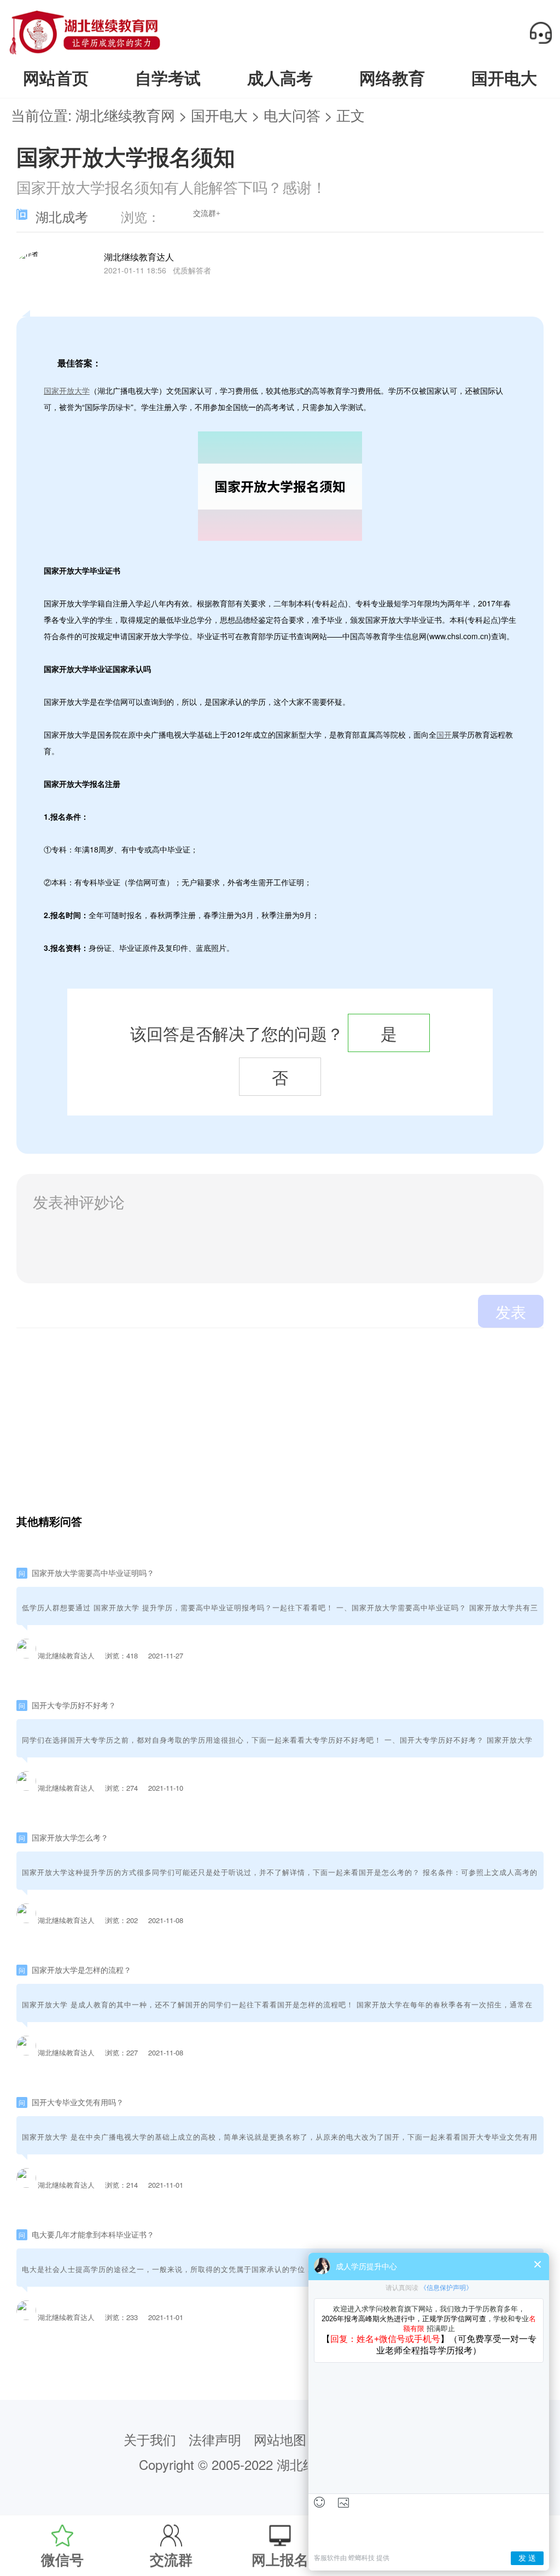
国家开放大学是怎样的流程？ (81, 1970)
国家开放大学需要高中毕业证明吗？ (93, 1573)
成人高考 (280, 78)
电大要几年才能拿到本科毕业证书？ (93, 2234)
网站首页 (56, 78)
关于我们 (150, 2439)
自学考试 (168, 78)
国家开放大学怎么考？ (70, 1837)
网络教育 (392, 78)
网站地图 (280, 2439)
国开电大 (504, 78)
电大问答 (292, 115)
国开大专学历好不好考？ (74, 1705)
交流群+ (207, 214)
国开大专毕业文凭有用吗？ (78, 2102)
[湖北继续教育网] (85, 53)
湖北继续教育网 (125, 115)
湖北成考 (62, 218)
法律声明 (215, 2439)
